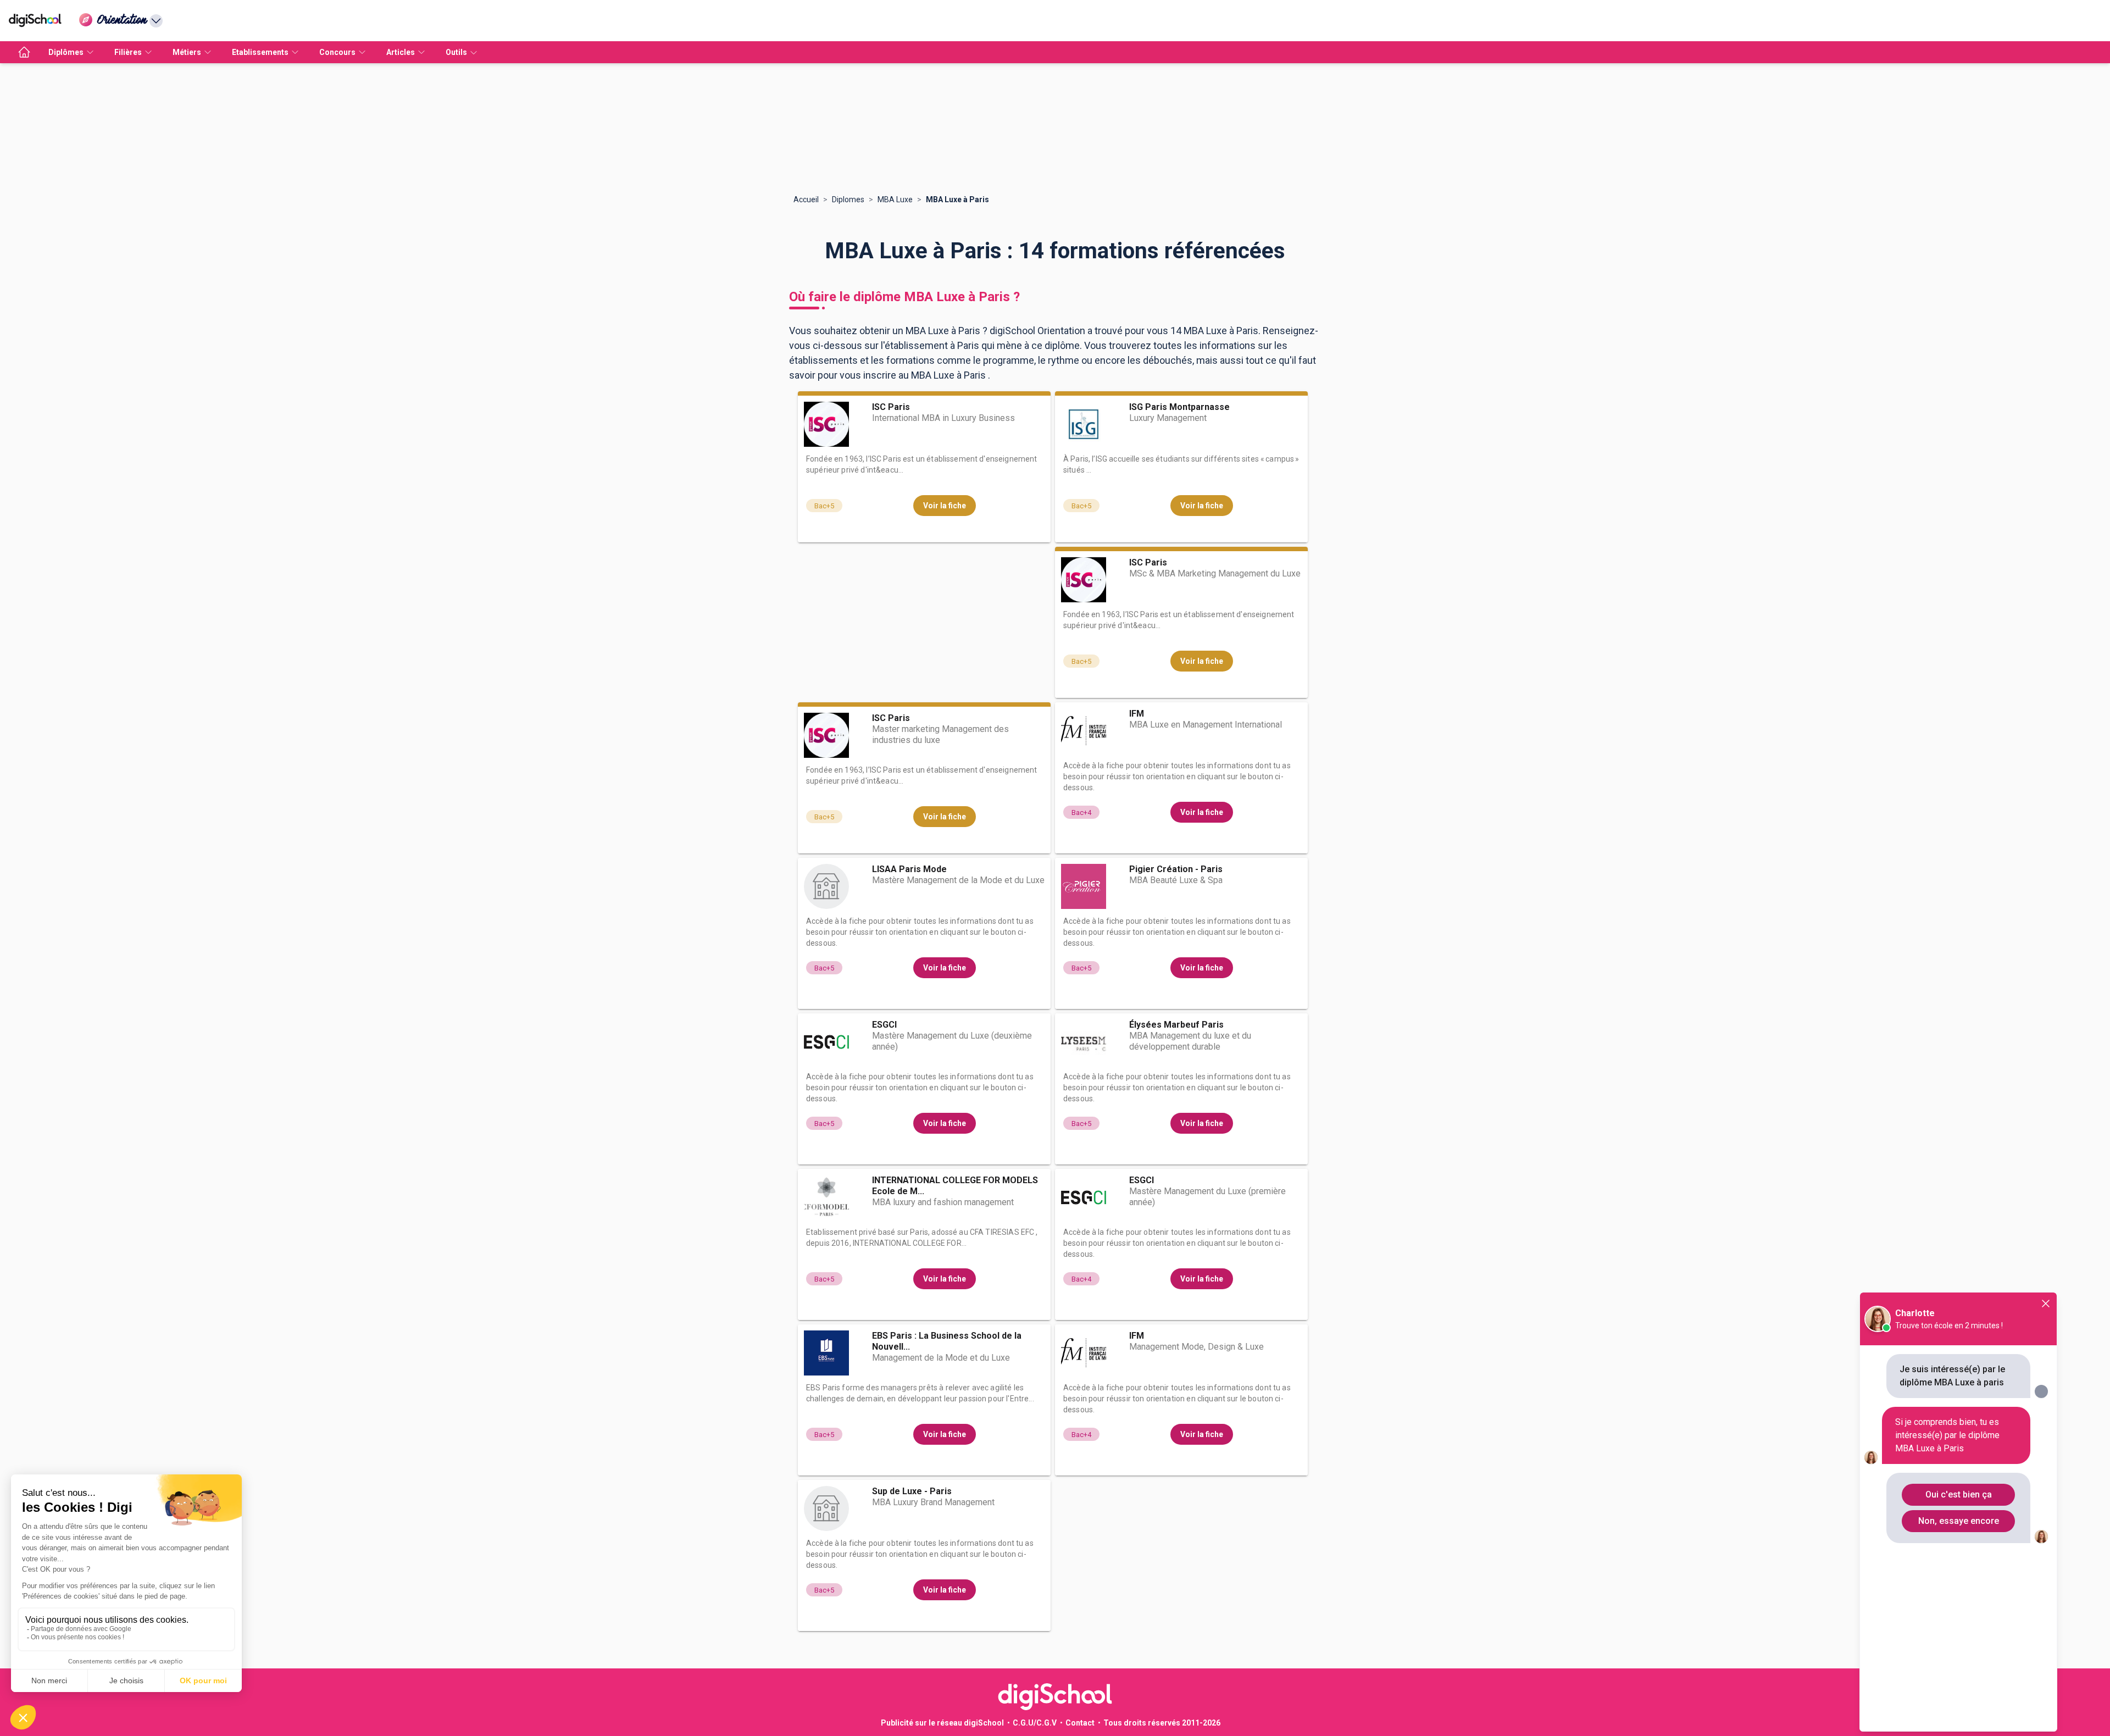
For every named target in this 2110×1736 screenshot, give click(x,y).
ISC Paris (891, 407)
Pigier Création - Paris (1176, 869)
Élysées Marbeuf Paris (1176, 1025)
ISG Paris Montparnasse (1179, 407)
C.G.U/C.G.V (1035, 1723)
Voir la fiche (945, 506)
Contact (1080, 1723)
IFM (1137, 714)
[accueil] (24, 52)
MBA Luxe (895, 199)
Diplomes (848, 199)
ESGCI (884, 1025)
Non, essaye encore (1959, 1521)
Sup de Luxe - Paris (912, 1491)
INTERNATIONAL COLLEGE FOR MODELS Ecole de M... (955, 1186)
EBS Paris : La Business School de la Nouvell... (947, 1341)
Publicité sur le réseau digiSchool (942, 1723)
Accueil (806, 199)
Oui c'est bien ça (1959, 1494)
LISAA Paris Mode (909, 869)
